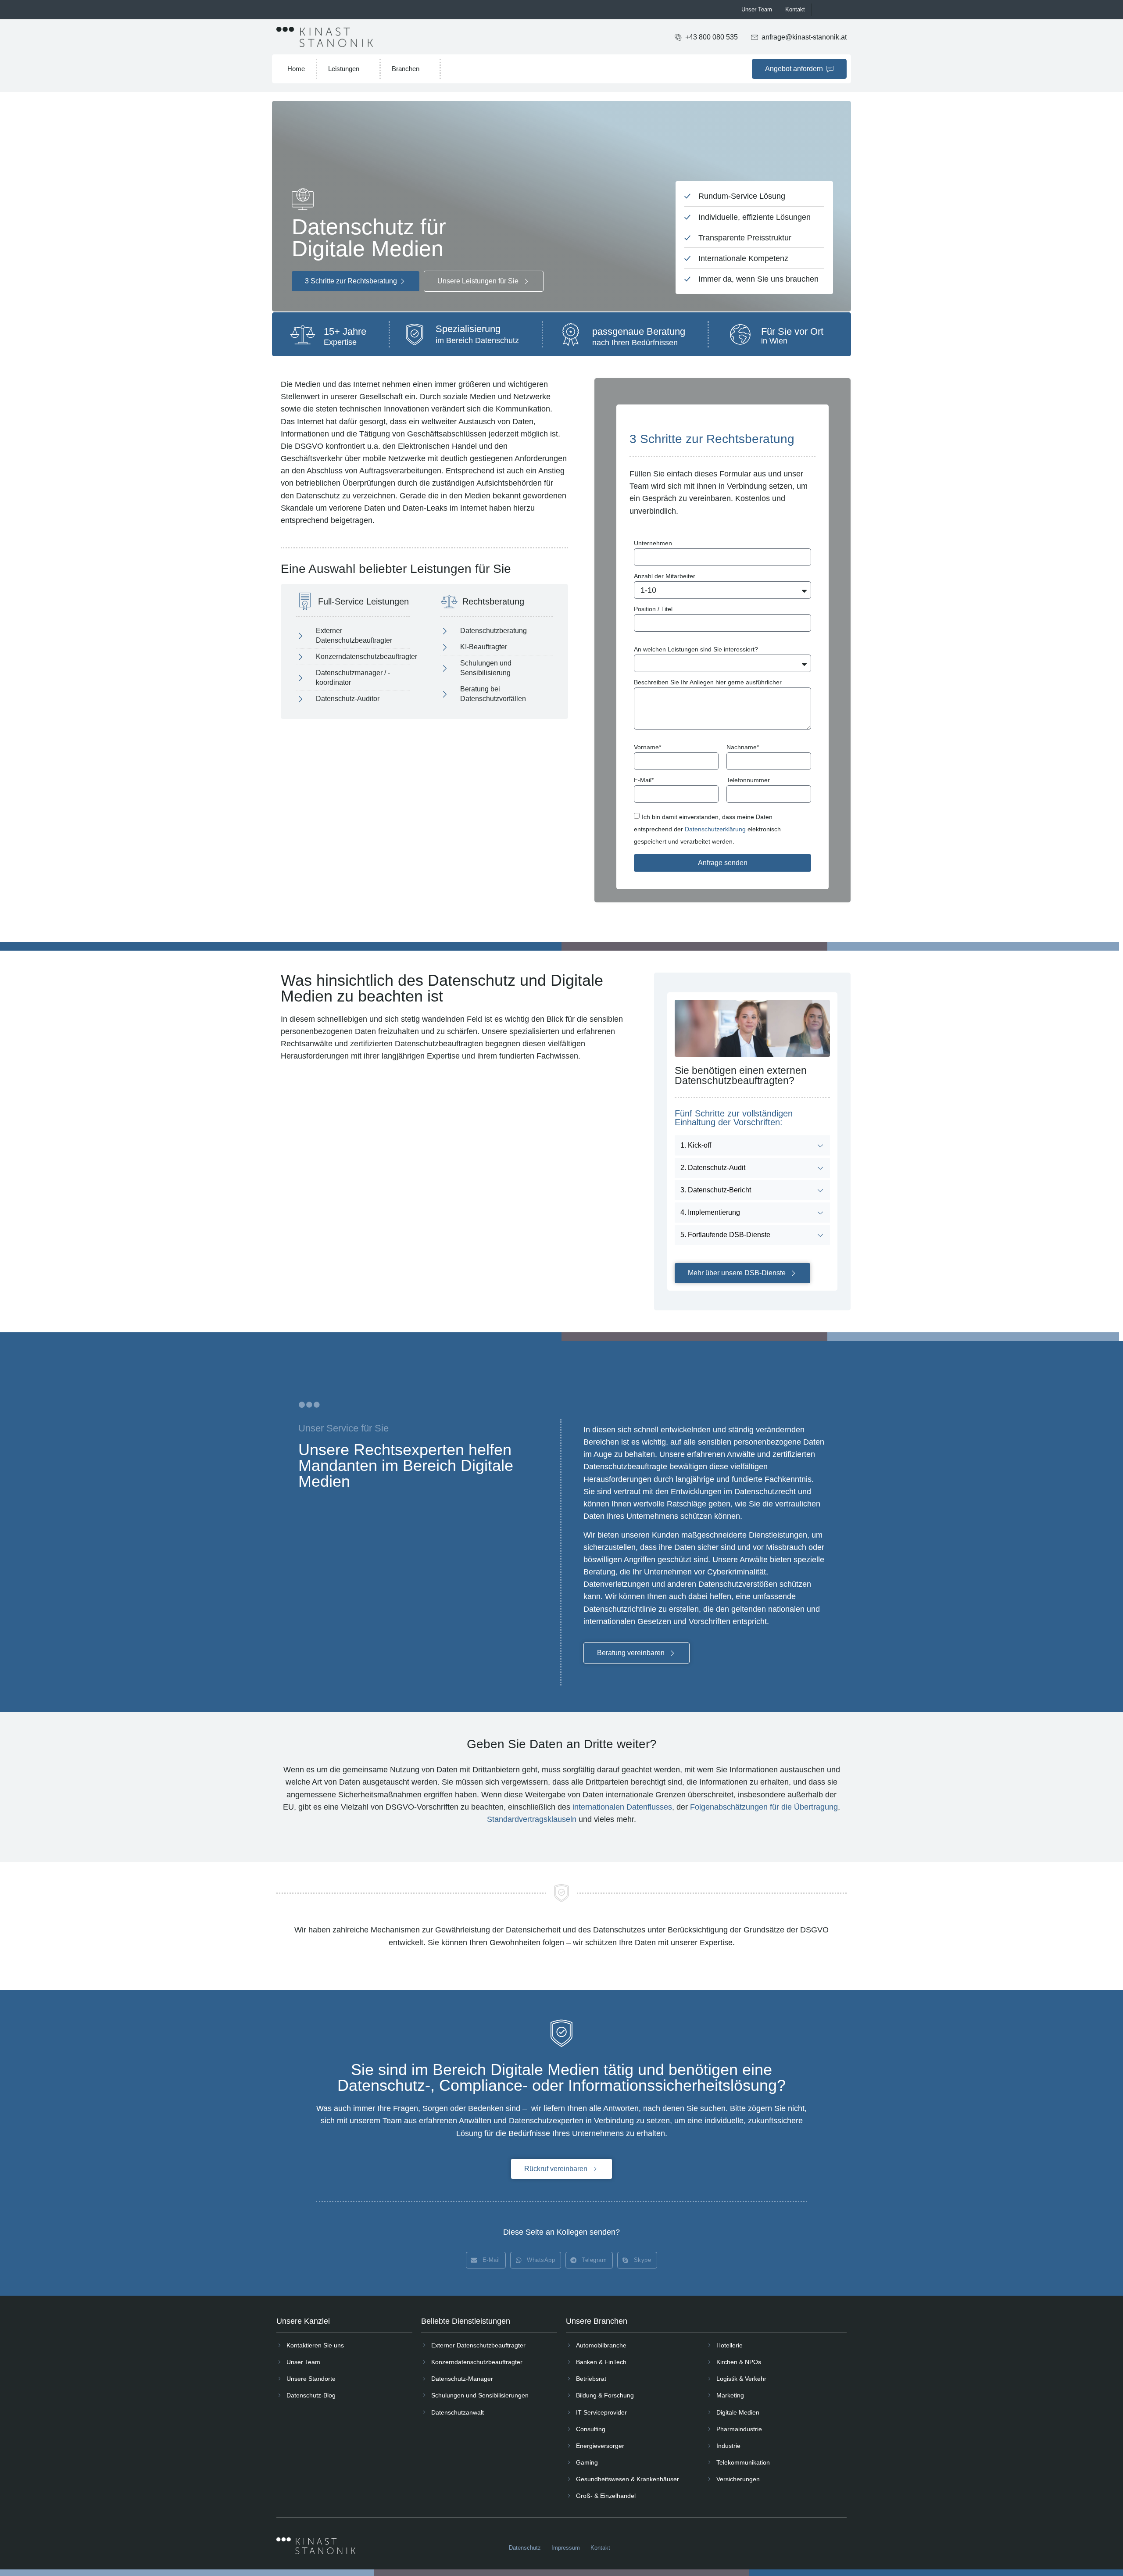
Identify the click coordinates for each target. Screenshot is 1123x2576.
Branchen (406, 69)
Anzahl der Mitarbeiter (665, 576)
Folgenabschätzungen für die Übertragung (764, 1807)
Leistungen (344, 69)
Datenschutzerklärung (715, 829)
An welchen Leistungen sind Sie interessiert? (696, 649)
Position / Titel (653, 609)
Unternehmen (653, 543)
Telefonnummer (748, 780)
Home (296, 69)
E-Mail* (644, 780)
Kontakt (795, 9)
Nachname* (743, 747)
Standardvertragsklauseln (532, 1819)
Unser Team (757, 9)
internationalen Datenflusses (622, 1807)
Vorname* (647, 747)
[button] (486, 2260)
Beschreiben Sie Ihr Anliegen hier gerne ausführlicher (708, 682)
